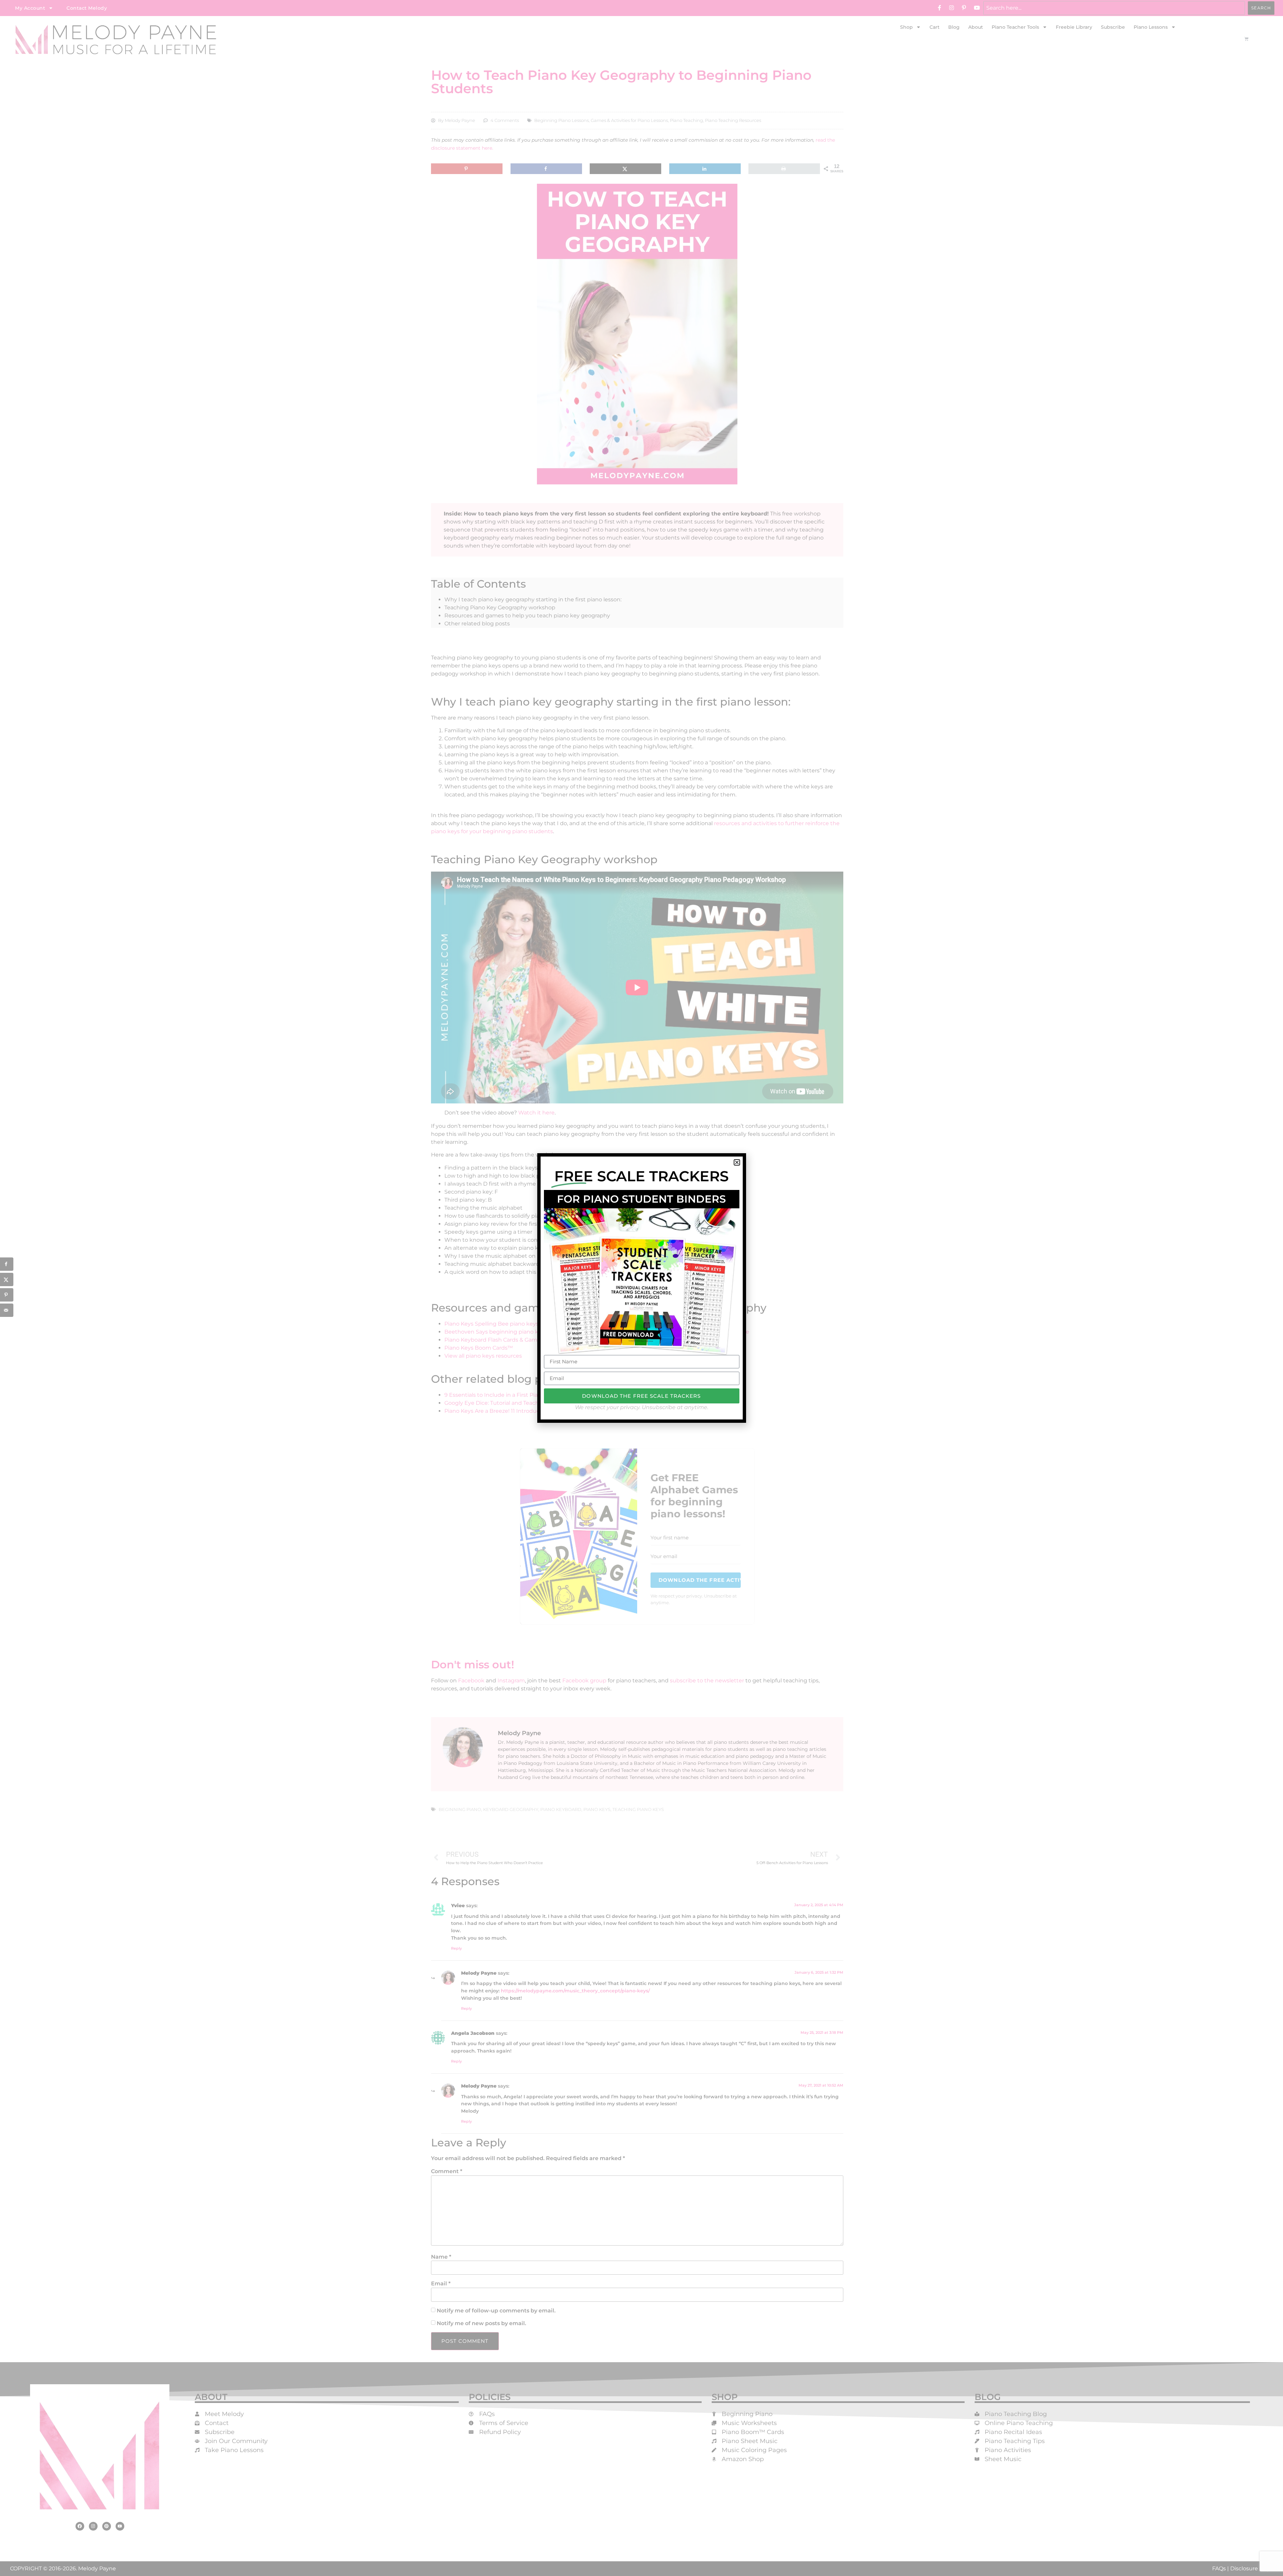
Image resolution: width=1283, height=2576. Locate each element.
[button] (737, 1162)
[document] (641, 1288)
